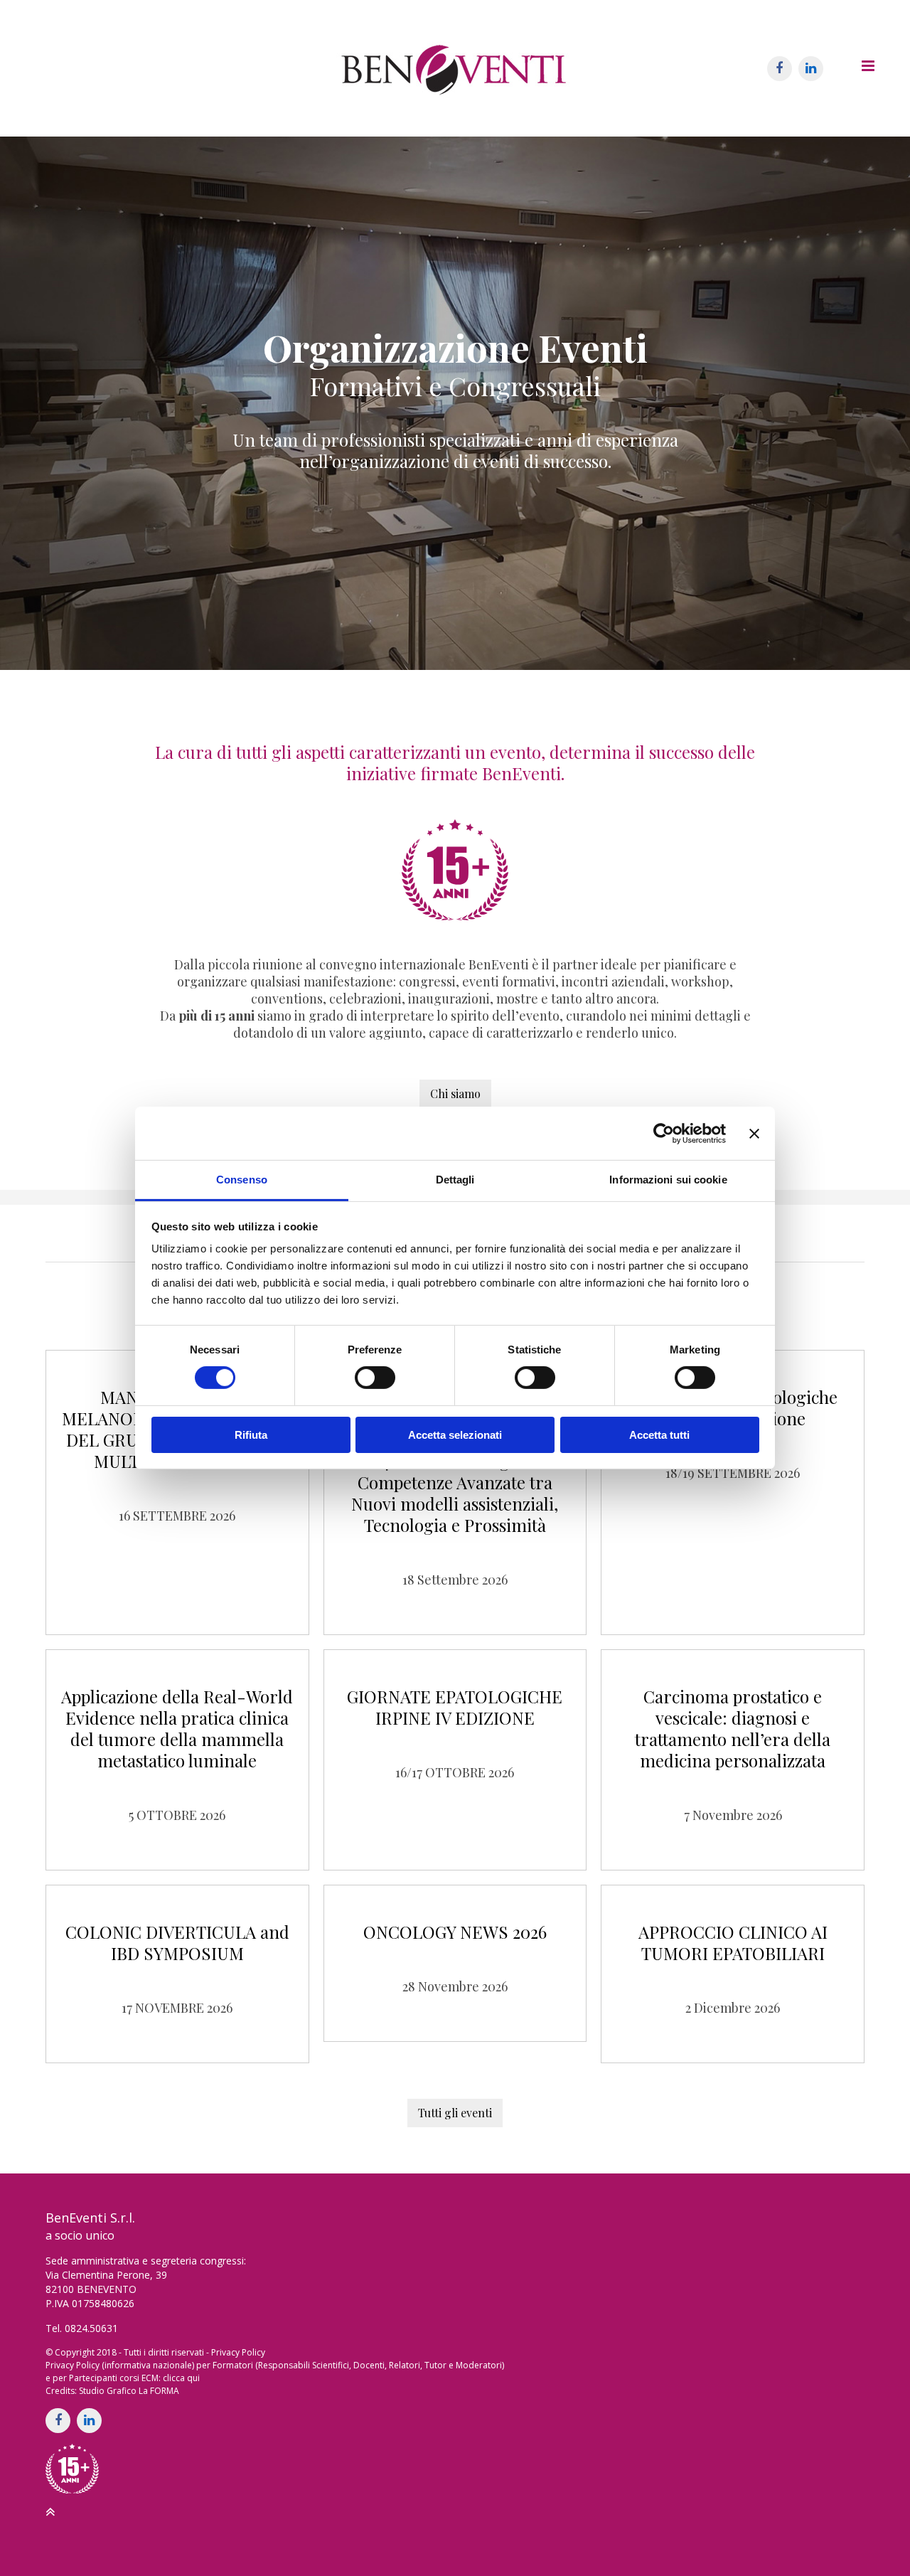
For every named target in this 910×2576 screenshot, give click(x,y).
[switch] (375, 1378)
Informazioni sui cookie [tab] (668, 1180)
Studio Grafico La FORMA (129, 2391)
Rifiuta (251, 1435)
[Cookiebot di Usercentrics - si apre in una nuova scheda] (664, 1133)
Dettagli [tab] (455, 1180)
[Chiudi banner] (754, 1133)
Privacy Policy (238, 2352)
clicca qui (181, 2378)
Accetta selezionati (455, 1435)
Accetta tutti (659, 1435)
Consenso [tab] (242, 1180)
